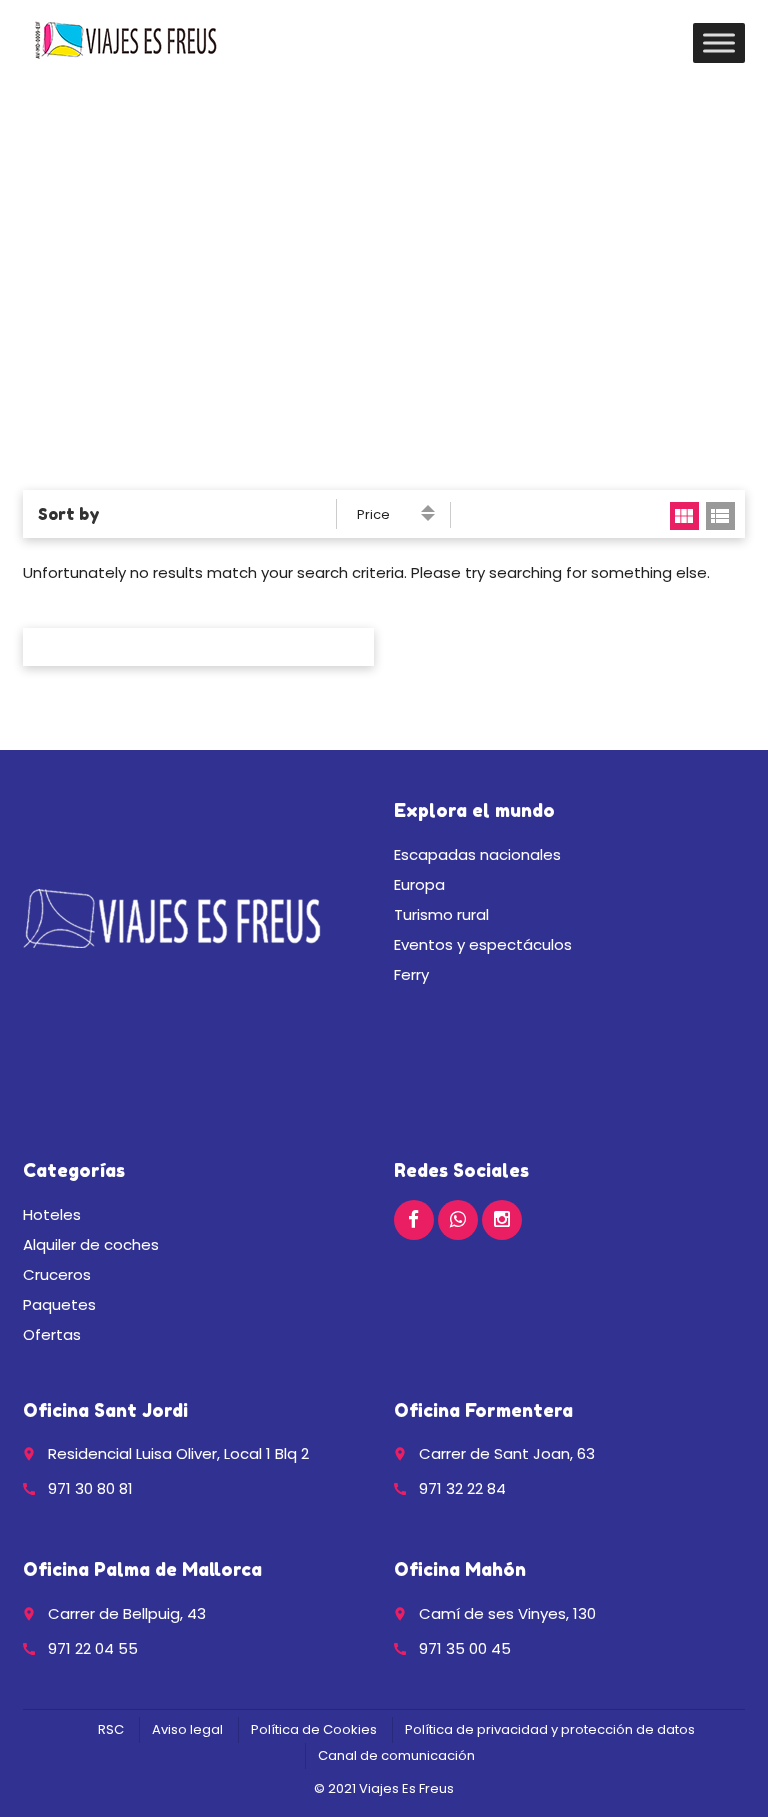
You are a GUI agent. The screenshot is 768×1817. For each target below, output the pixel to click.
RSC (111, 1729)
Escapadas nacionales (477, 854)
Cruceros (57, 1274)
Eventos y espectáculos (483, 944)
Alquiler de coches (91, 1244)
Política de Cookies (314, 1729)
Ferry (411, 974)
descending (428, 517)
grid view (684, 516)
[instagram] (502, 1220)
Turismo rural (441, 914)
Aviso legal (187, 1729)
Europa (419, 884)
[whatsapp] (458, 1220)
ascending (428, 508)
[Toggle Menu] (719, 42)
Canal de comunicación (396, 1755)
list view (720, 516)
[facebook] (414, 1220)
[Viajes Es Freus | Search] (126, 40)
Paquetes (59, 1304)
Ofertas (52, 1334)
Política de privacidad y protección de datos (550, 1729)
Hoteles (52, 1214)
